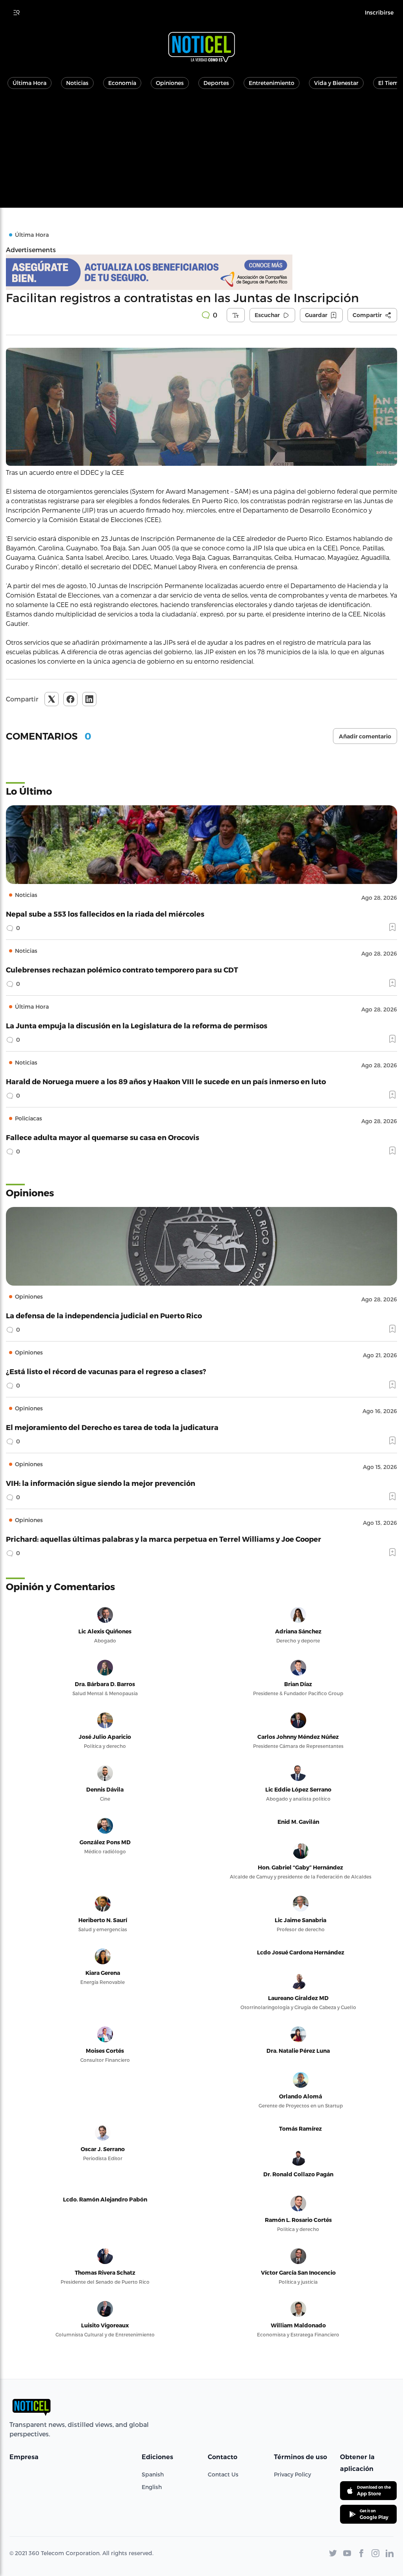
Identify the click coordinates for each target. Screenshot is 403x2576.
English (152, 2487)
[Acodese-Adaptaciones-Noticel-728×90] (201, 272)
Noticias (77, 83)
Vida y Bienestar (336, 83)
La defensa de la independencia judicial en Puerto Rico (104, 1315)
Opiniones (170, 83)
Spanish (153, 2474)
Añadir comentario (365, 736)
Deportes (216, 83)
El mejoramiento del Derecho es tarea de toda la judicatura (112, 1427)
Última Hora (30, 83)
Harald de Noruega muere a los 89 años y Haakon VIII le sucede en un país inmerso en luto (166, 1081)
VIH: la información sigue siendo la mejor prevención (101, 1483)
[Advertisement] (201, 153)
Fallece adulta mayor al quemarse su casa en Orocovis (103, 1137)
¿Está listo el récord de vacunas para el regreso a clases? (106, 1371)
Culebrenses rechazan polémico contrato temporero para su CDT (122, 970)
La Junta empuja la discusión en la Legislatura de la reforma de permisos (137, 1025)
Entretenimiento (272, 83)
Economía (122, 83)
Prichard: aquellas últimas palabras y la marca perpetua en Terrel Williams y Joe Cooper (164, 1539)
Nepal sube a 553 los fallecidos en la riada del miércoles (105, 914)
